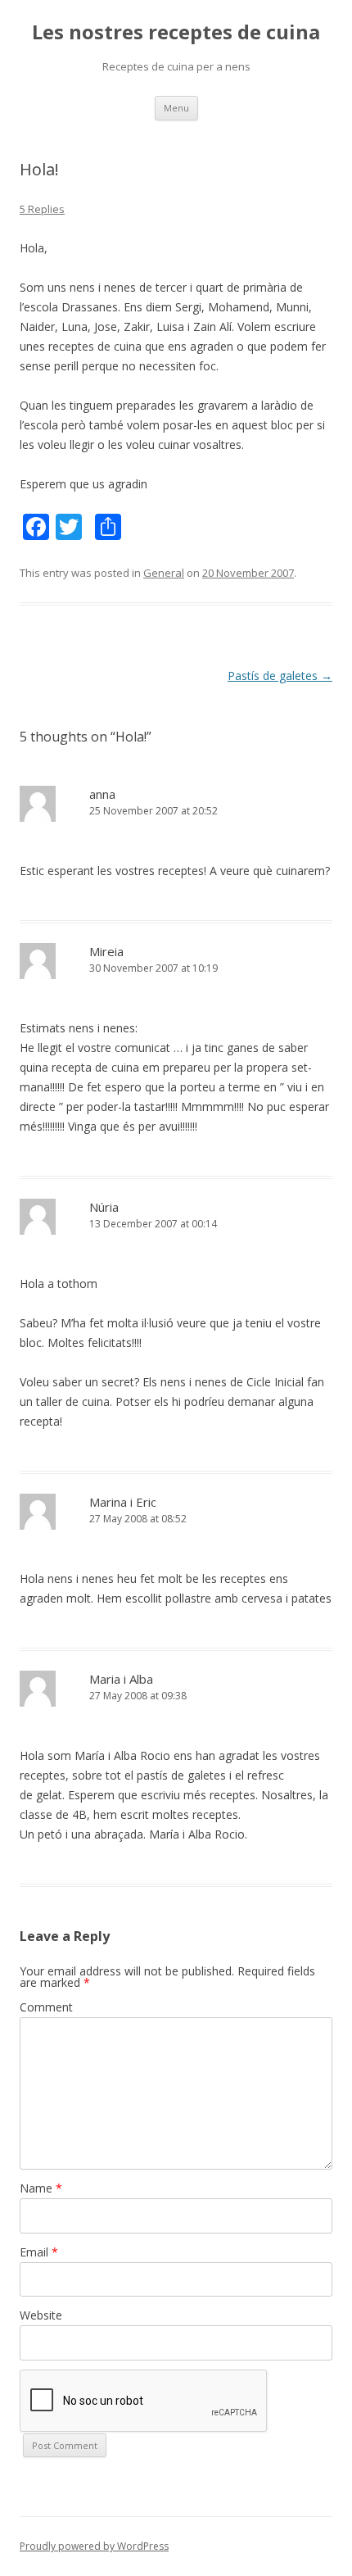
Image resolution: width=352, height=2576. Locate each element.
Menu (176, 108)
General (164, 573)
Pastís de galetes (280, 676)
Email (39, 2252)
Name (41, 2188)
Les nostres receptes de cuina (176, 32)
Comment (46, 2007)
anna (102, 794)
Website (41, 2315)
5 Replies (42, 209)
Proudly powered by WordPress (94, 2546)
